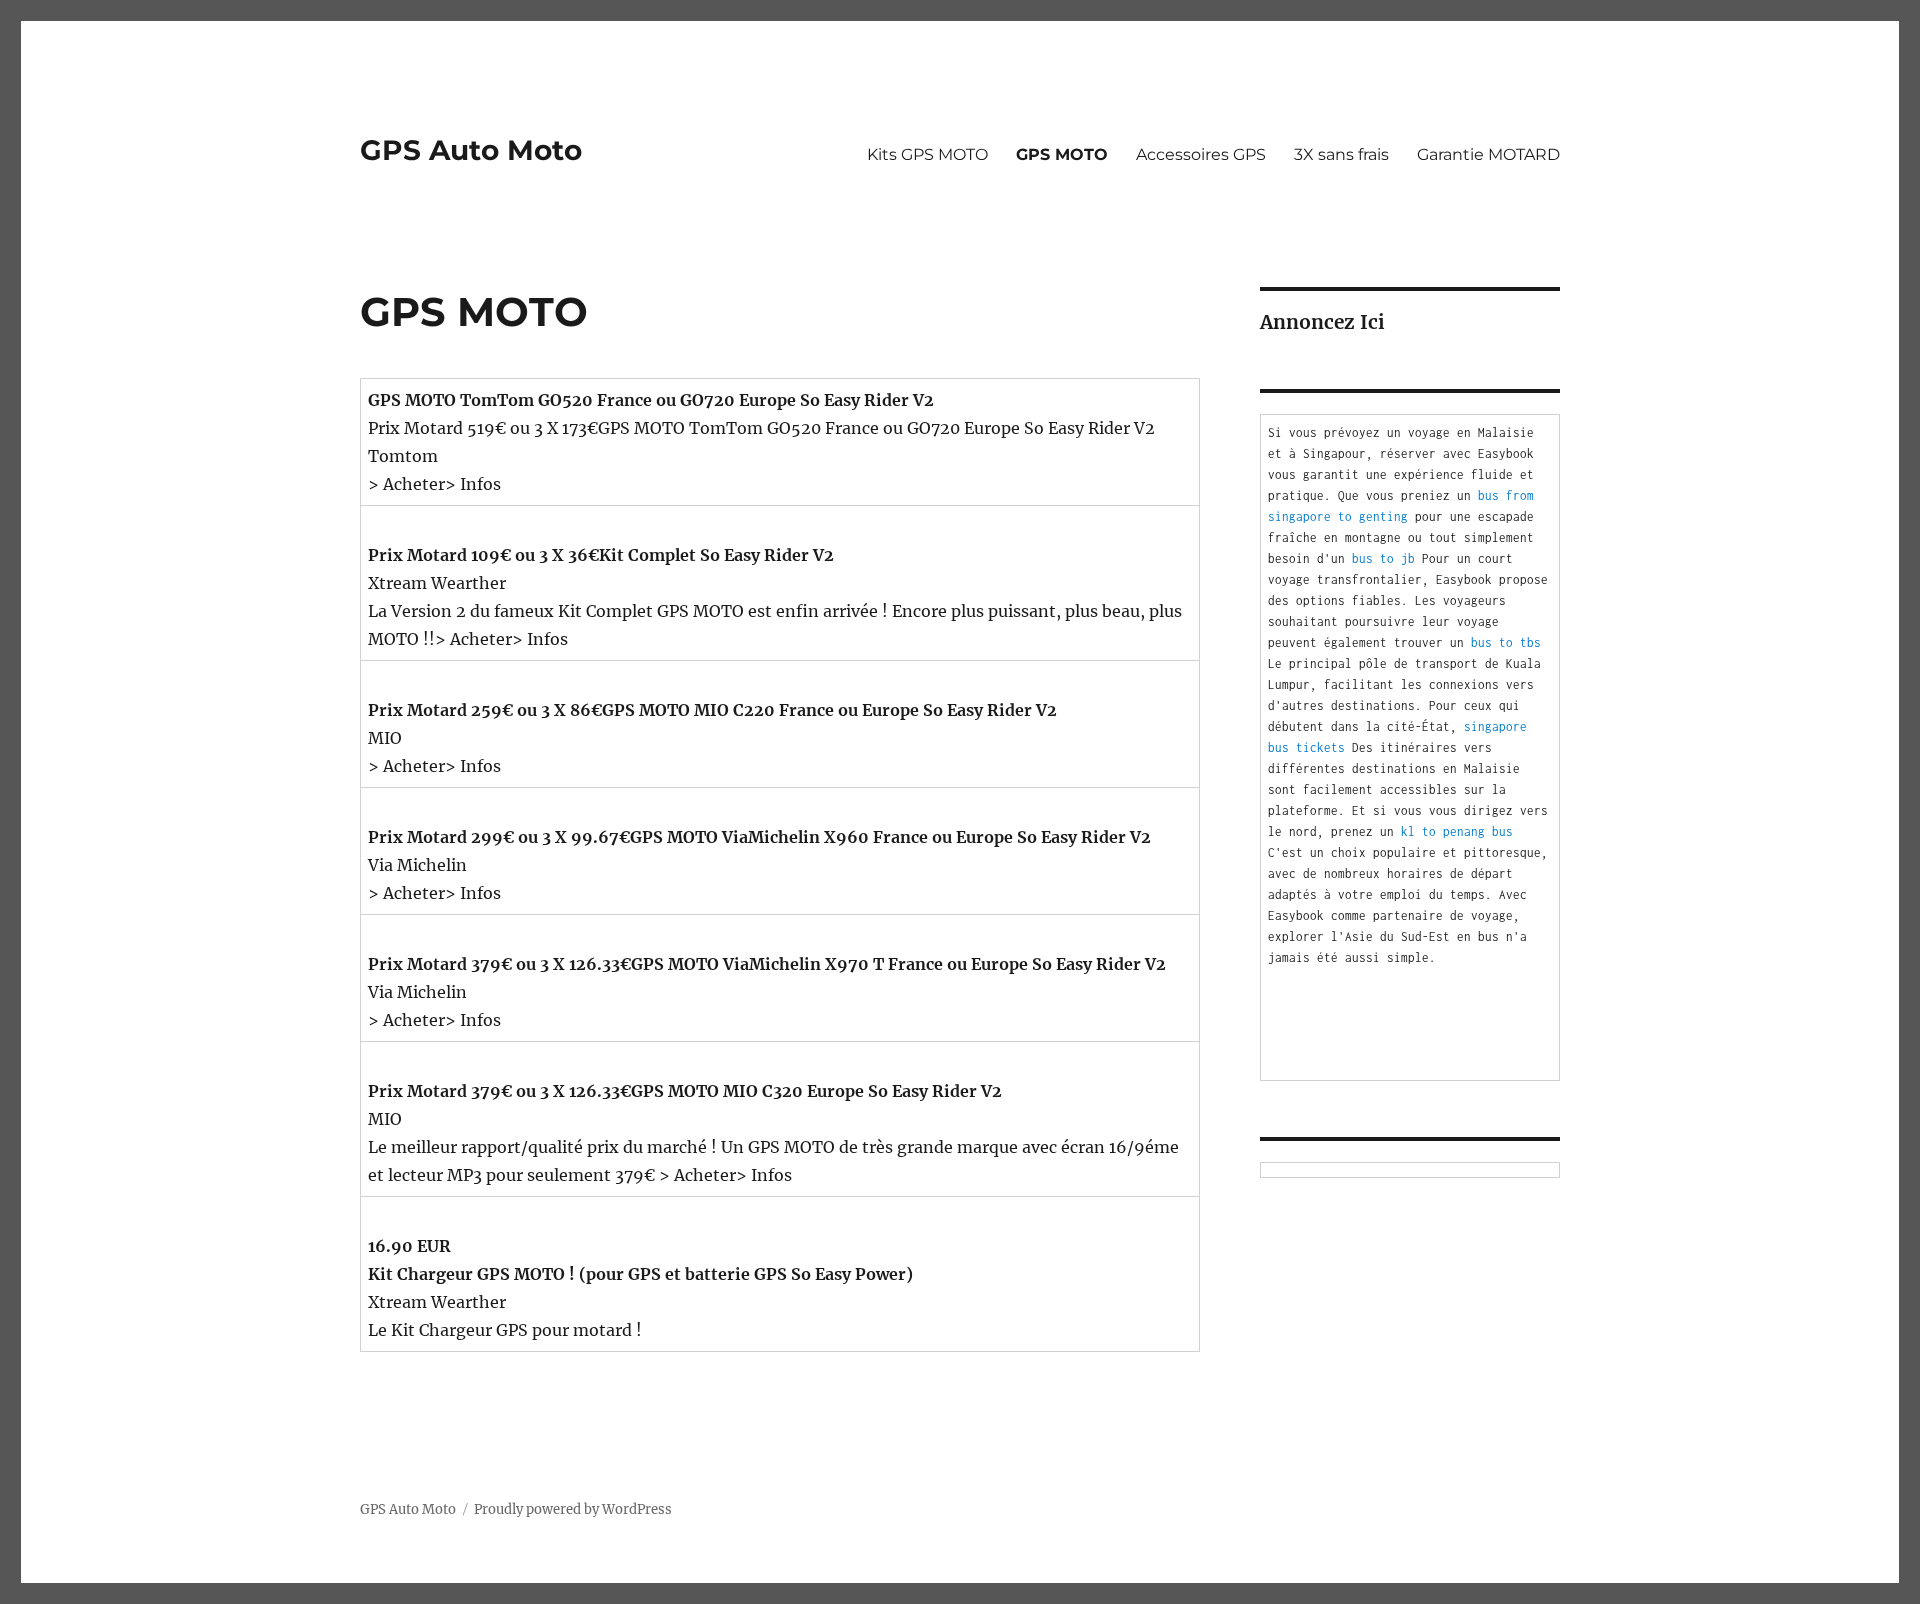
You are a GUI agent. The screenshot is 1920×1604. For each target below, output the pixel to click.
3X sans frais (1341, 154)
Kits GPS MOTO (927, 154)
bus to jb (1383, 558)
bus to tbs (1506, 642)
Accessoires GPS (1201, 154)
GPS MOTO (1062, 154)
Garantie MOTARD (1488, 154)
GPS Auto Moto (471, 150)
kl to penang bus (1457, 831)
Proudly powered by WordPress (573, 1509)
